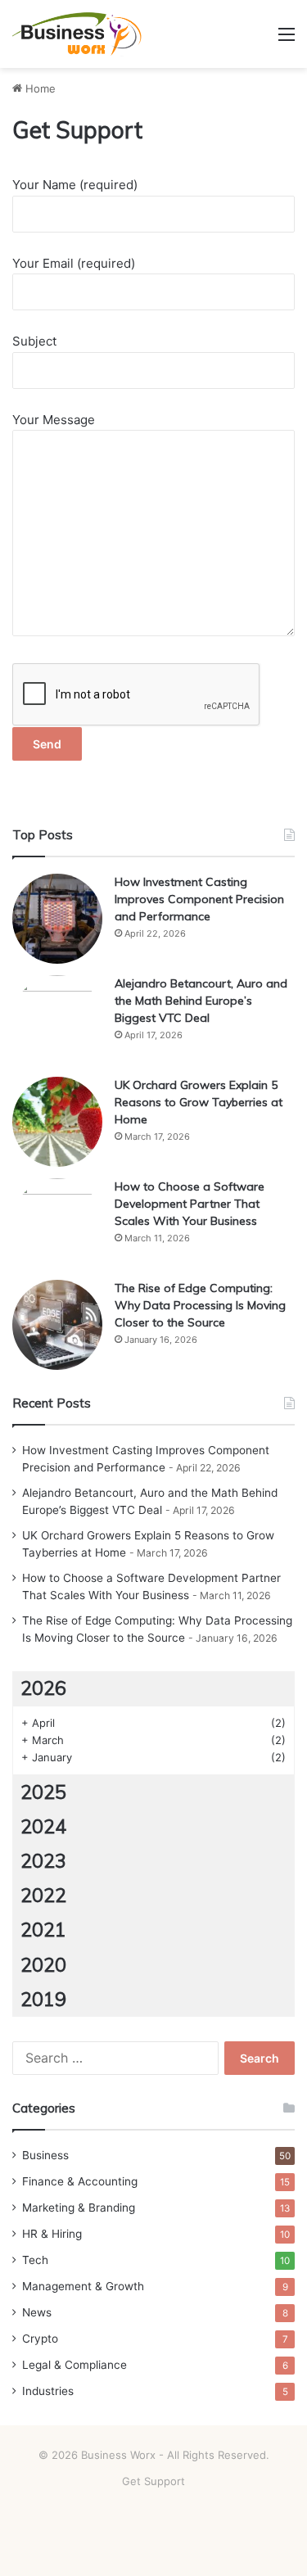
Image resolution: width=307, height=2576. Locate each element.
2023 (43, 1861)
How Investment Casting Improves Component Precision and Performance (199, 899)
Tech (35, 2260)
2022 (43, 1895)
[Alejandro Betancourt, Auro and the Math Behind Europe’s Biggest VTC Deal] (57, 1020)
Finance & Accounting (80, 2181)
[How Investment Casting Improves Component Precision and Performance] (57, 919)
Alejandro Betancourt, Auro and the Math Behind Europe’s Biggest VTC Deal (201, 1001)
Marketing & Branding (79, 2208)
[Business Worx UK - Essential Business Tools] (78, 34)
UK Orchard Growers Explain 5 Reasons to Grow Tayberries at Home (199, 1102)
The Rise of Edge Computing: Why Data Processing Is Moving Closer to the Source (200, 1305)
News (37, 2312)
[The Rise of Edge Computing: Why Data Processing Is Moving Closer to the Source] (57, 1325)
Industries (48, 2391)
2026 (43, 1688)
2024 (43, 1826)
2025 (43, 1792)
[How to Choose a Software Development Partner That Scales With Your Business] (57, 1223)
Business (45, 2155)
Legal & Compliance (74, 2365)
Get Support (153, 2481)
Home (39, 88)
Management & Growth (83, 2286)
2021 (43, 1930)
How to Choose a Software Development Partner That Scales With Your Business (190, 1204)
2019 (43, 1999)
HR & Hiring (52, 2234)
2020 (43, 1965)
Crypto (40, 2339)
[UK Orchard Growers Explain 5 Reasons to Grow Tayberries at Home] (57, 1122)
